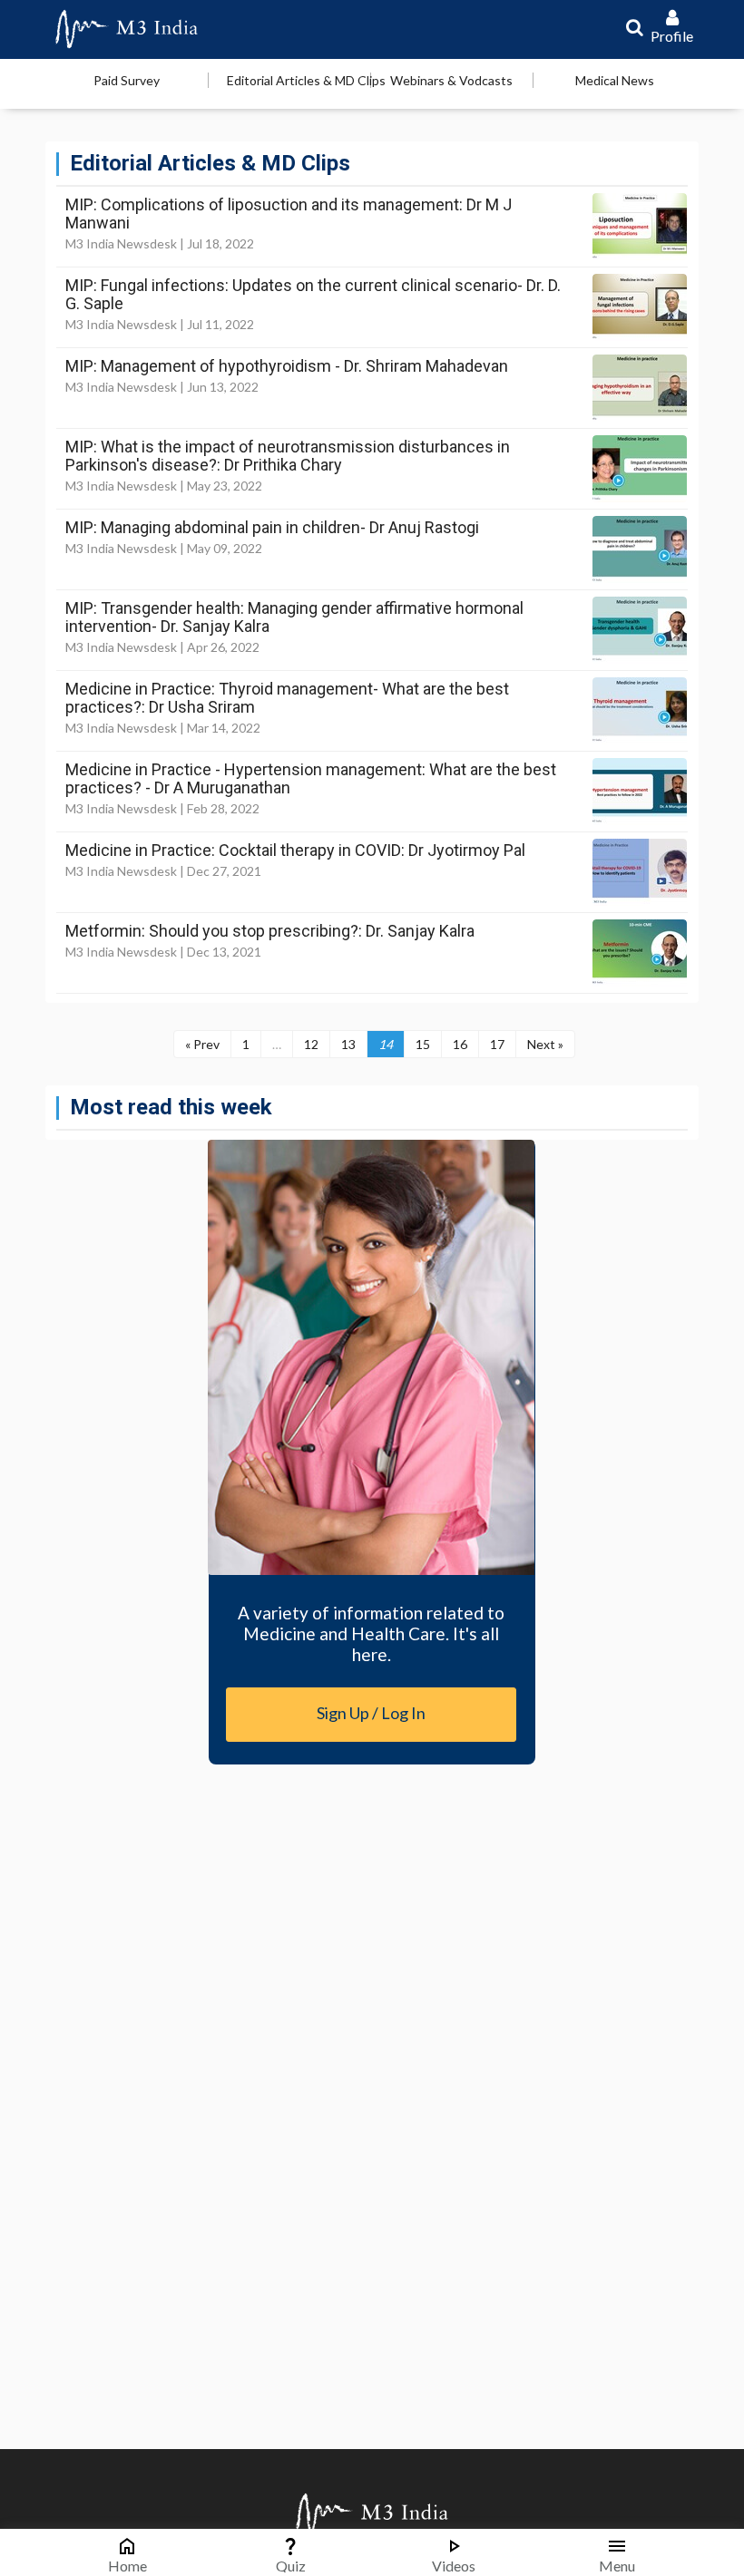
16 (460, 1044)
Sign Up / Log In (371, 1713)
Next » (545, 1044)
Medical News (615, 80)
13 (348, 1044)
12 (311, 1044)
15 (423, 1044)
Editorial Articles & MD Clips (306, 80)
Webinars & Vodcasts (451, 80)
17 (497, 1044)
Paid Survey (127, 80)
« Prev (202, 1044)
